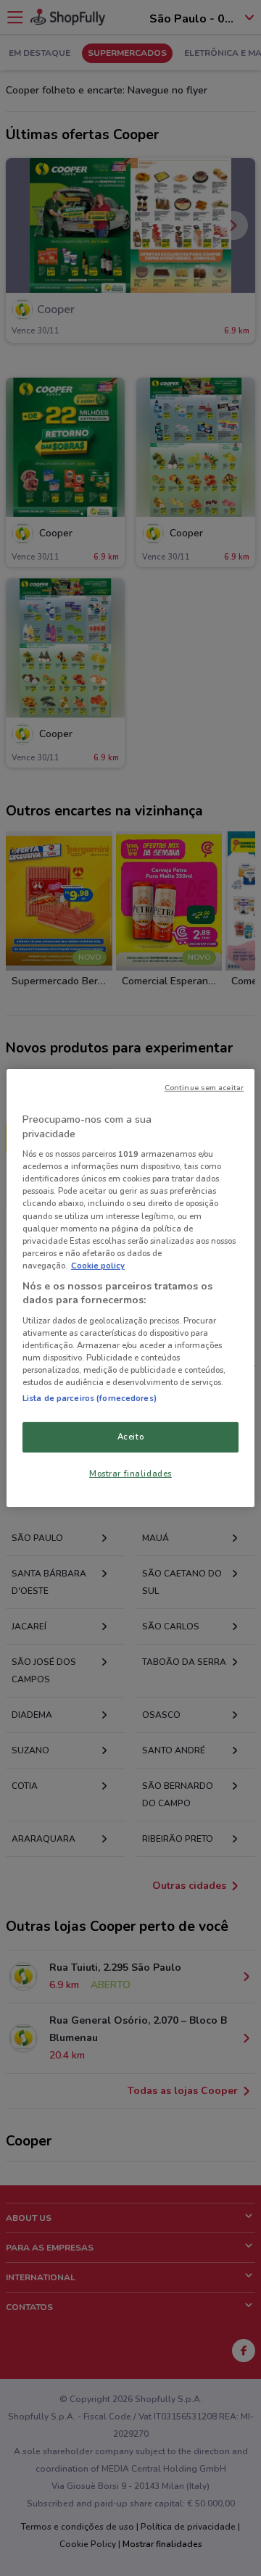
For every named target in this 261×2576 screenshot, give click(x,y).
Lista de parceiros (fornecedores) (90, 1398)
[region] (130, 1288)
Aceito (130, 1437)
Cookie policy (98, 1266)
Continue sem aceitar (204, 1088)
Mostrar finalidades (130, 1474)
